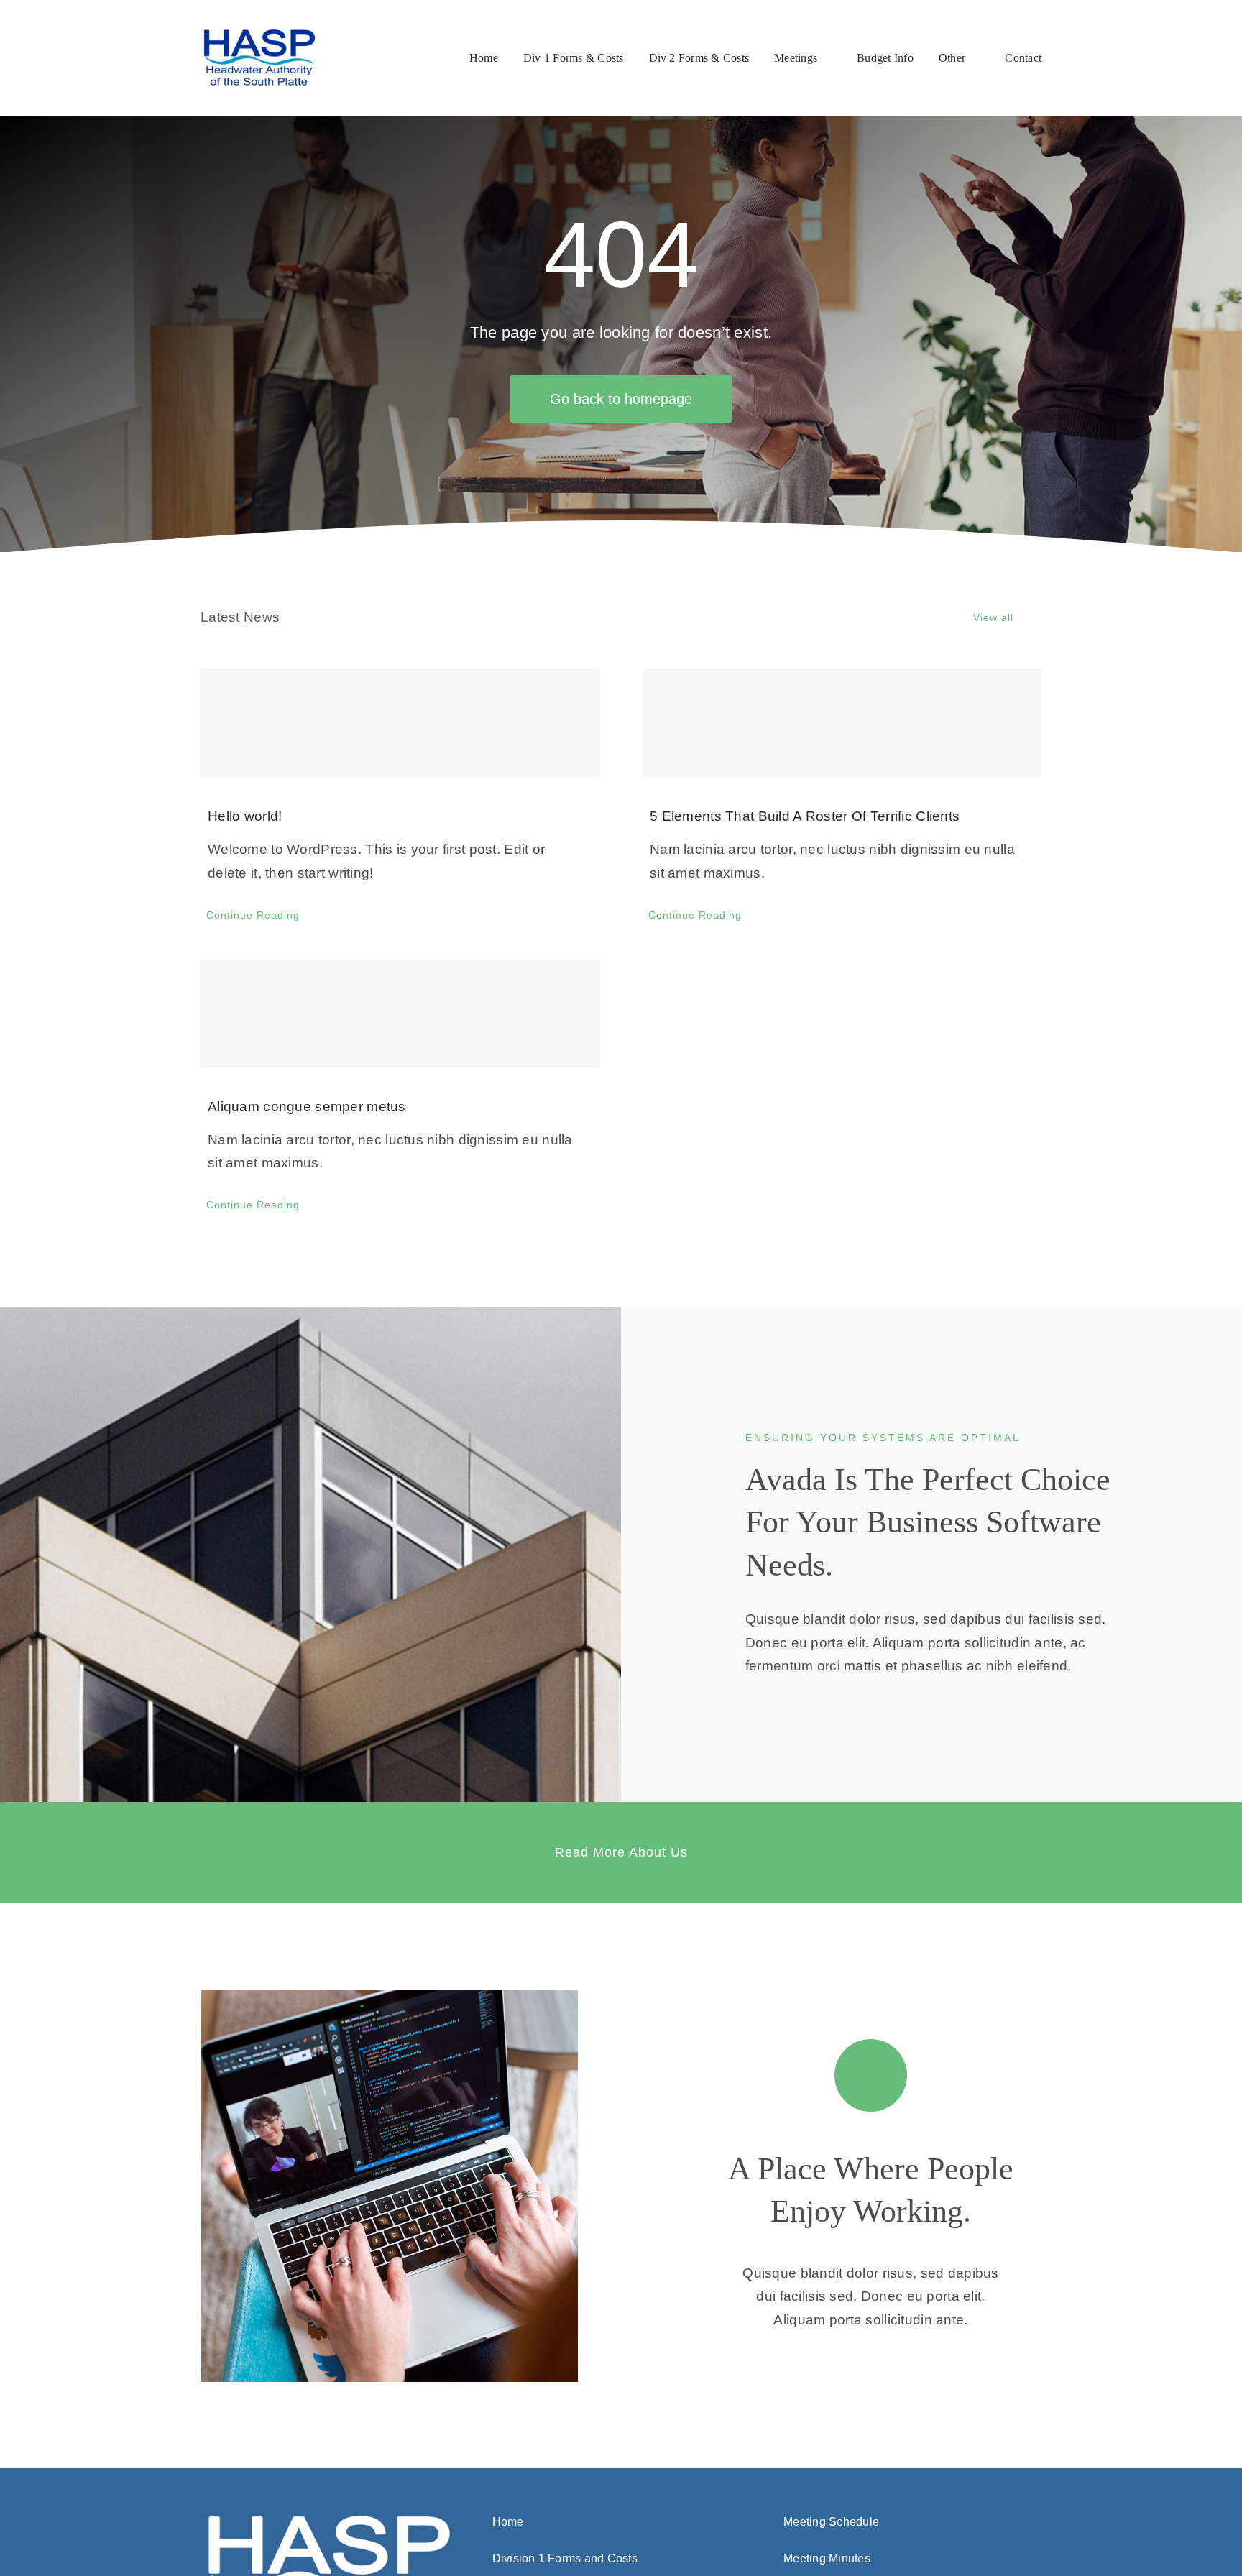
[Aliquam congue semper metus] (400, 1013)
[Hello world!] (400, 723)
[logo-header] (260, 33)
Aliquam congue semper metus (307, 1107)
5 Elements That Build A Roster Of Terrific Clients (805, 816)
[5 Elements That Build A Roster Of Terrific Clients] (842, 723)
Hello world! (245, 816)
